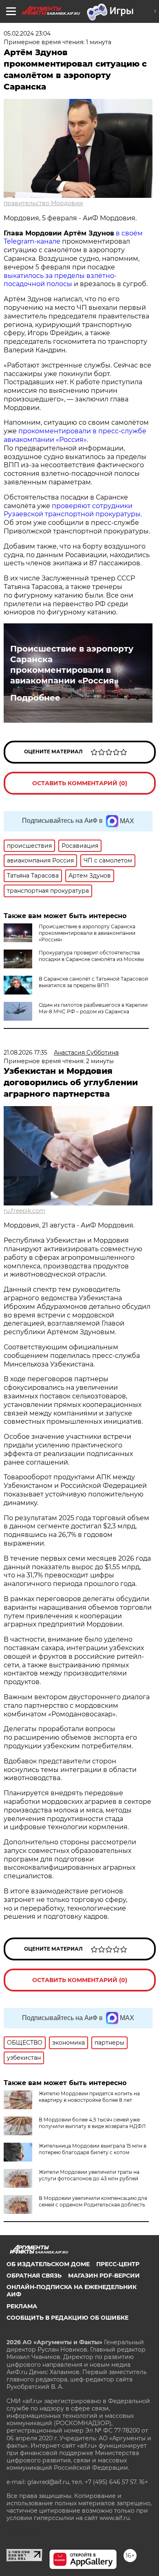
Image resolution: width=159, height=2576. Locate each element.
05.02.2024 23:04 (27, 34)
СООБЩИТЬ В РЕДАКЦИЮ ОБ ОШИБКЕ (67, 2318)
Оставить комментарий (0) (80, 783)
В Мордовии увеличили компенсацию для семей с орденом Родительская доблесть (93, 2201)
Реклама (22, 2306)
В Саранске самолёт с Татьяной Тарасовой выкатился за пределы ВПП (93, 982)
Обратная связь (34, 2276)
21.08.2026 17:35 (25, 1053)
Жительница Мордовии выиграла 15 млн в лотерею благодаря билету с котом (93, 2149)
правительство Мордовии (43, 203)
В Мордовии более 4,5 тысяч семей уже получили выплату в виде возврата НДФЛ (92, 2123)
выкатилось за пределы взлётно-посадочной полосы (60, 280)
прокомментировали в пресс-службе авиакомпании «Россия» (75, 435)
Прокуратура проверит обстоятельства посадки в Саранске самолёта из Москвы (91, 956)
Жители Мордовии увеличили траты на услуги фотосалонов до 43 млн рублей (89, 2175)
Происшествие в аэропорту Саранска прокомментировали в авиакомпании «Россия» (72, 665)
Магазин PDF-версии (104, 2276)
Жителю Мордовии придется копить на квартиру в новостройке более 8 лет (89, 2097)
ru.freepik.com (24, 1211)
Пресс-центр (118, 2264)
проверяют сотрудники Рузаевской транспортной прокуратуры (72, 510)
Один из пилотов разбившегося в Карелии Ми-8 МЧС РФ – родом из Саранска (93, 1008)
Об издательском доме (48, 2264)
